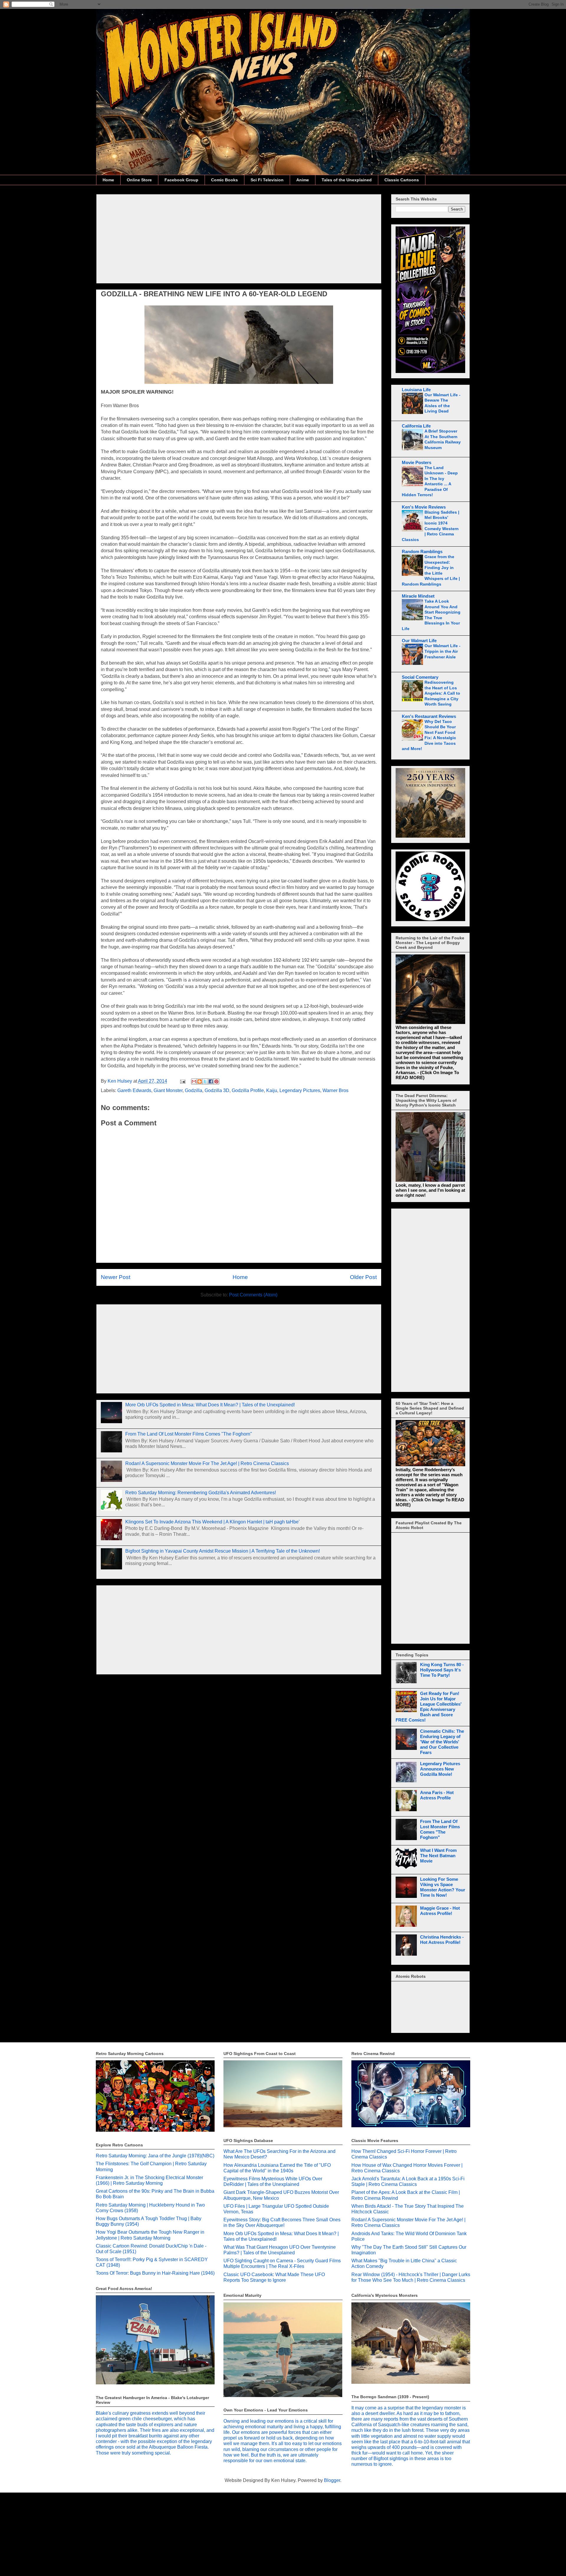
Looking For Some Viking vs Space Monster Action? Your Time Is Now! (443, 1887)
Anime (303, 180)
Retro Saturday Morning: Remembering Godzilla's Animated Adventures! (201, 1493)
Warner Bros (335, 1090)
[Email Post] (182, 1081)
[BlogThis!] (200, 1081)
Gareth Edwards (134, 1090)
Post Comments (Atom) (253, 1295)
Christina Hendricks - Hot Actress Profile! (442, 1940)
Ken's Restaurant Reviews (429, 716)
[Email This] (194, 1081)
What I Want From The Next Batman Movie (438, 1856)
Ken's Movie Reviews (424, 507)
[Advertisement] (239, 238)
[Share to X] (205, 1081)
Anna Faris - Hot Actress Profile (437, 1795)
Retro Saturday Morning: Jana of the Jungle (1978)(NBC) (155, 2156)
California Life (416, 426)
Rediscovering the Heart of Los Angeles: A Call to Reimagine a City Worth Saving (442, 693)
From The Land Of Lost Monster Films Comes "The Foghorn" (189, 1434)
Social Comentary (420, 677)
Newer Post (116, 1277)
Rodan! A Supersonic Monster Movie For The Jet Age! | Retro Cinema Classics (207, 1463)
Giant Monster (168, 1090)
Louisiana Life (416, 390)
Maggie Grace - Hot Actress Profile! (440, 1911)
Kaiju (272, 1090)
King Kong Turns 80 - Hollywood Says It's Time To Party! (442, 1670)
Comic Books (224, 180)
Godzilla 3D (217, 1090)
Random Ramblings (422, 551)
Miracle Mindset (418, 596)
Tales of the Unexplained (347, 180)
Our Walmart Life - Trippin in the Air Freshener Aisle (442, 651)
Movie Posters (417, 462)
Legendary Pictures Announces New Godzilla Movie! (440, 1769)
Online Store (139, 180)
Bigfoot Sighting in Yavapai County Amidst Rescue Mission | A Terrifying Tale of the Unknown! (223, 1551)
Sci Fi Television (267, 180)
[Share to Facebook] (211, 1081)
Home (108, 180)
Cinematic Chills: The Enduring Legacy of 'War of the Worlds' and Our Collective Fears (442, 1742)
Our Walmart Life (419, 641)
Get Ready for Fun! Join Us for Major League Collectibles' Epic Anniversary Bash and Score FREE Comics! (429, 1707)
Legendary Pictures (300, 1090)
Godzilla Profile (248, 1090)
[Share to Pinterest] (216, 1081)
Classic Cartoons (402, 180)
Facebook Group (181, 180)
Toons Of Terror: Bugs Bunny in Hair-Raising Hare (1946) (155, 2273)
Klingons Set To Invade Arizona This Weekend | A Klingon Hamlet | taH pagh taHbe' (212, 1522)
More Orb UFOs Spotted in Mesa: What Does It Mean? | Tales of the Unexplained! (210, 1405)
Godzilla (194, 1090)
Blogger (332, 2480)
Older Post (363, 1277)
